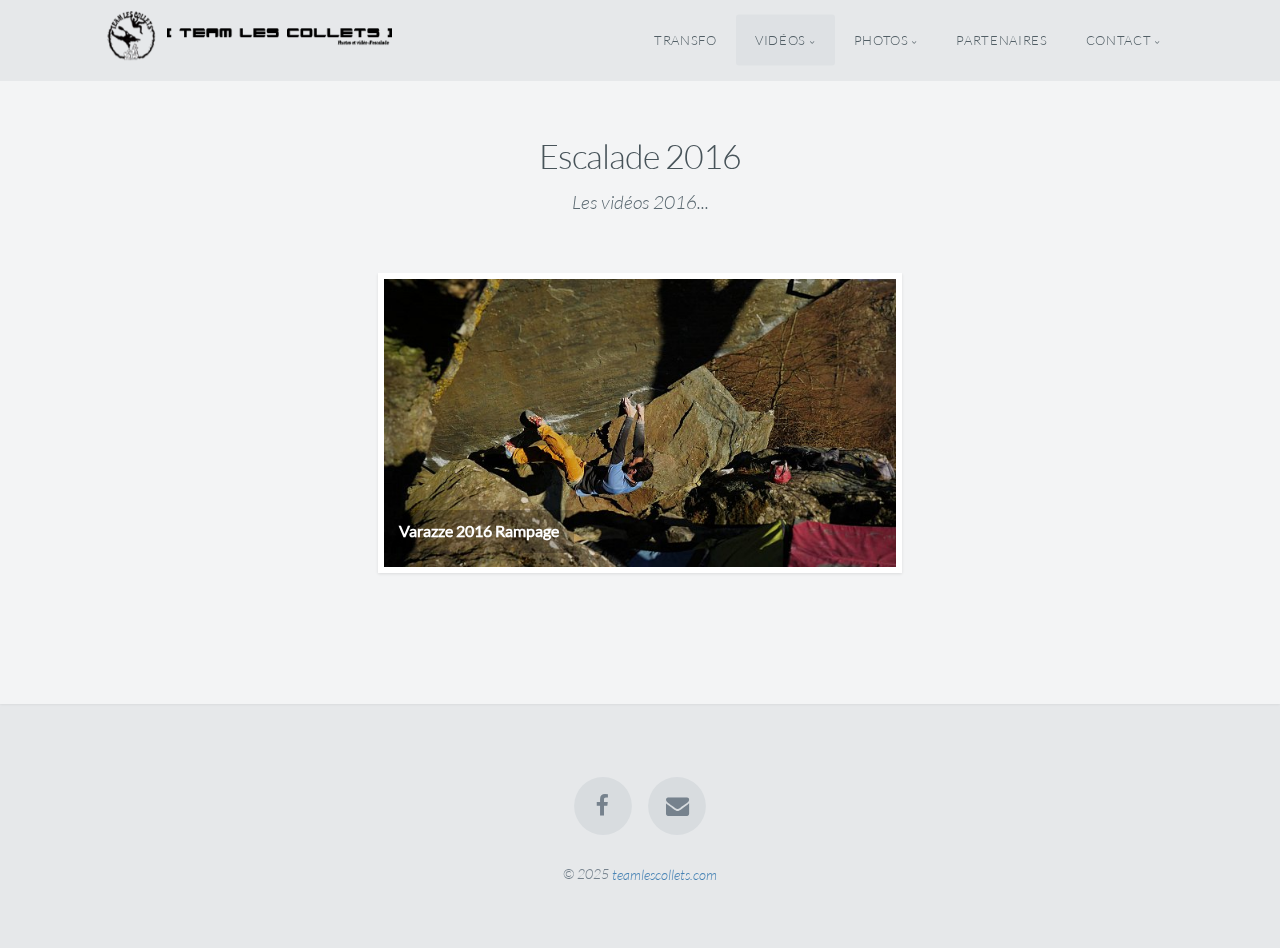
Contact (1118, 40)
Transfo (685, 40)
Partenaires (1001, 40)
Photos (881, 40)
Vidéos (780, 40)
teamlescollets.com (664, 873)
